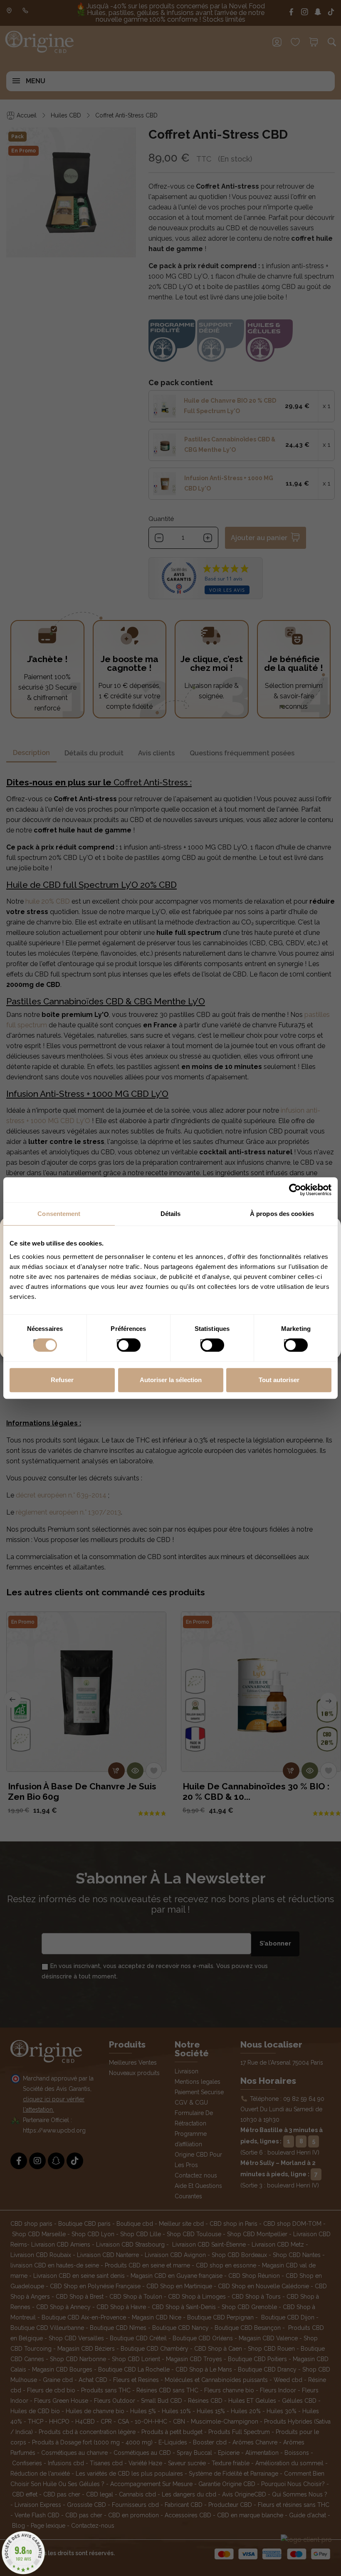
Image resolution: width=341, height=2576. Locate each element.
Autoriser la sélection (171, 1380)
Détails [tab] (171, 1214)
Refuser (62, 1380)
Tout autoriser (279, 1380)
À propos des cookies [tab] (282, 1214)
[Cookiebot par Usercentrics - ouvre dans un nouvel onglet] (295, 1190)
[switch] (120, 1343)
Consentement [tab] (59, 1214)
